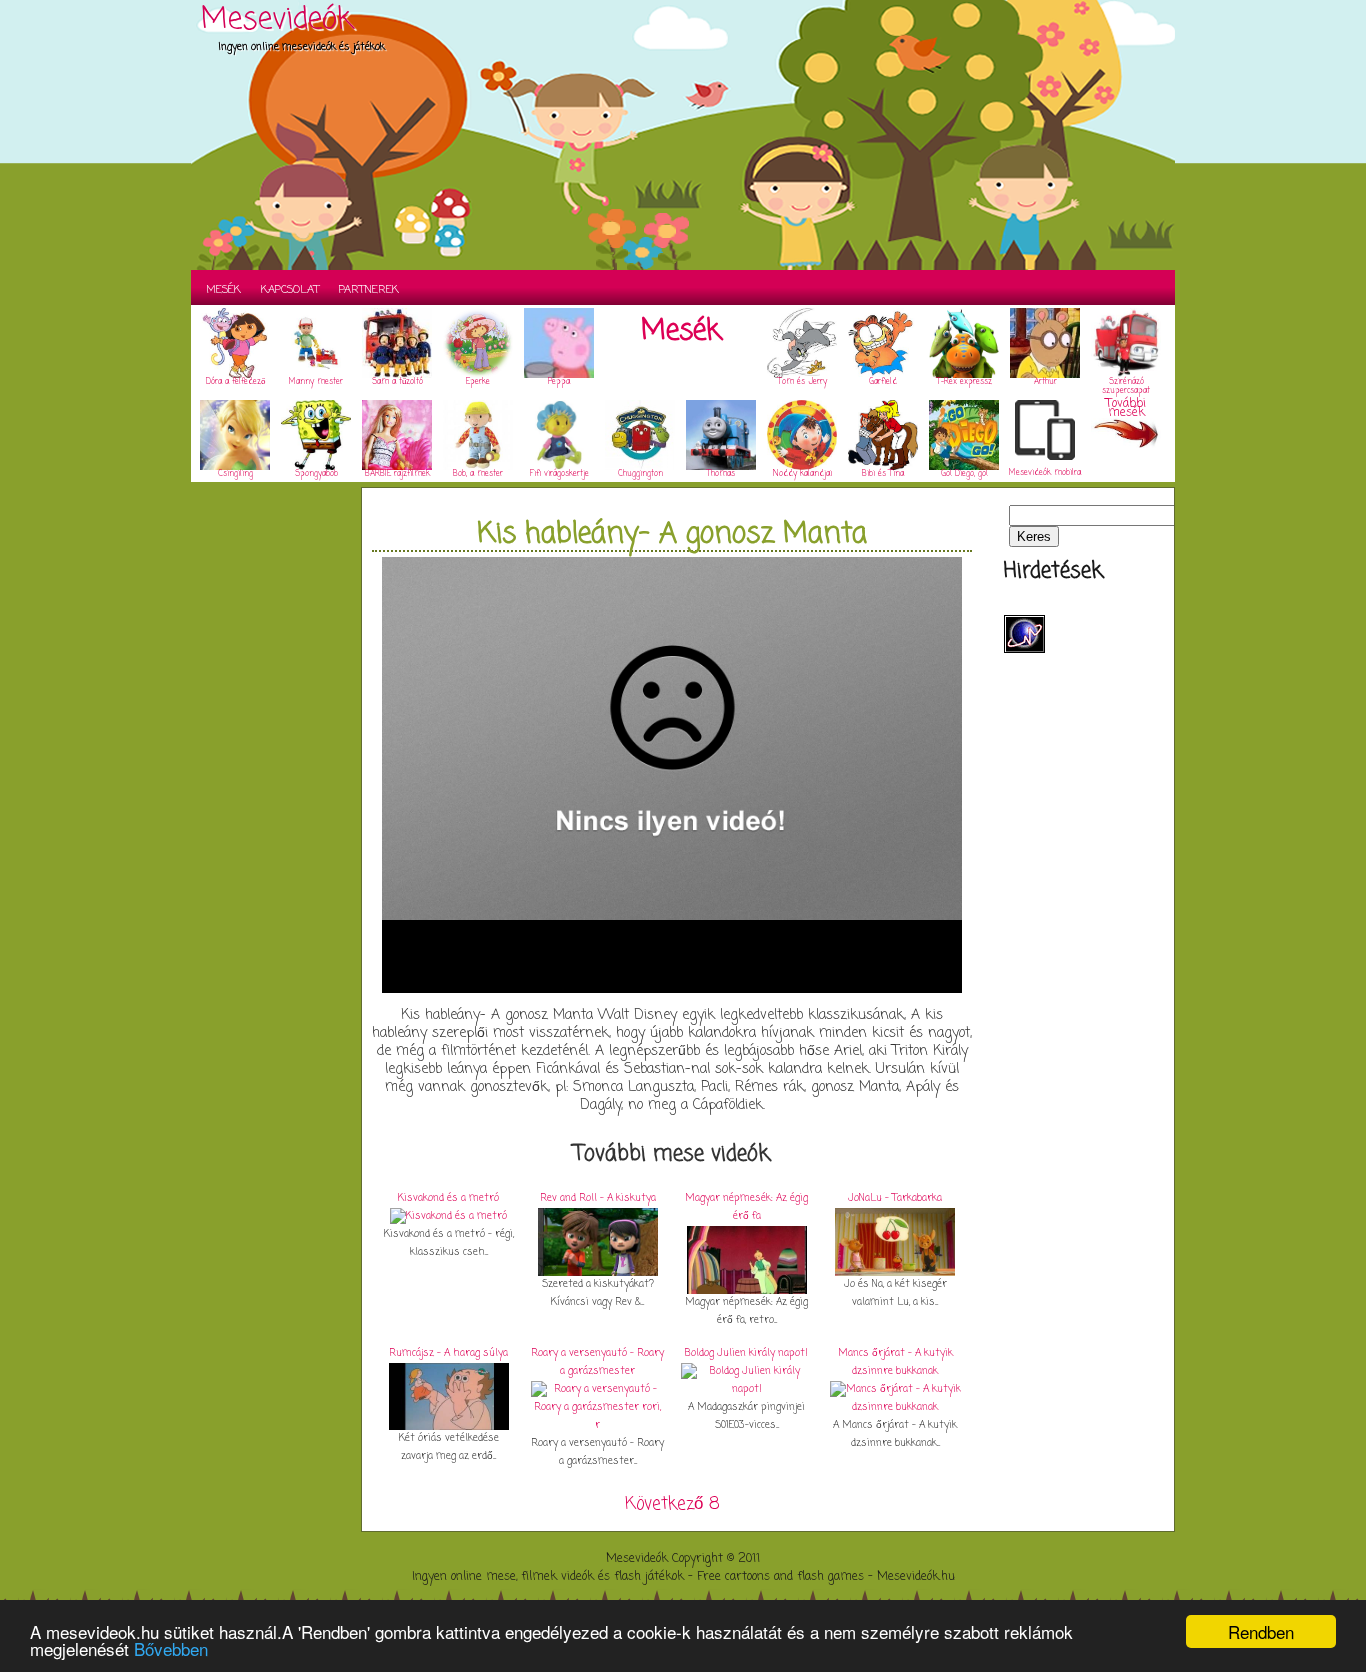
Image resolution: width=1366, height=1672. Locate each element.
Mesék (223, 290)
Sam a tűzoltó (397, 382)
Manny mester (316, 382)
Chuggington (640, 474)
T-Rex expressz (964, 382)
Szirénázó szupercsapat (1126, 386)
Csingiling (235, 474)
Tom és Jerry (802, 382)
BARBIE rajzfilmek (397, 474)
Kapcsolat (290, 290)
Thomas (721, 474)
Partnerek (369, 290)
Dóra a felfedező (235, 382)
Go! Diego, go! (964, 474)
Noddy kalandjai (802, 474)
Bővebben (171, 1648)
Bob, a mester (478, 474)
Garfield (883, 382)
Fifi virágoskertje (559, 474)
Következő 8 (672, 1504)
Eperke (478, 382)
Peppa (559, 382)
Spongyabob (316, 474)
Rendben (1261, 1631)
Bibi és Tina (883, 474)
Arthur (1045, 382)
